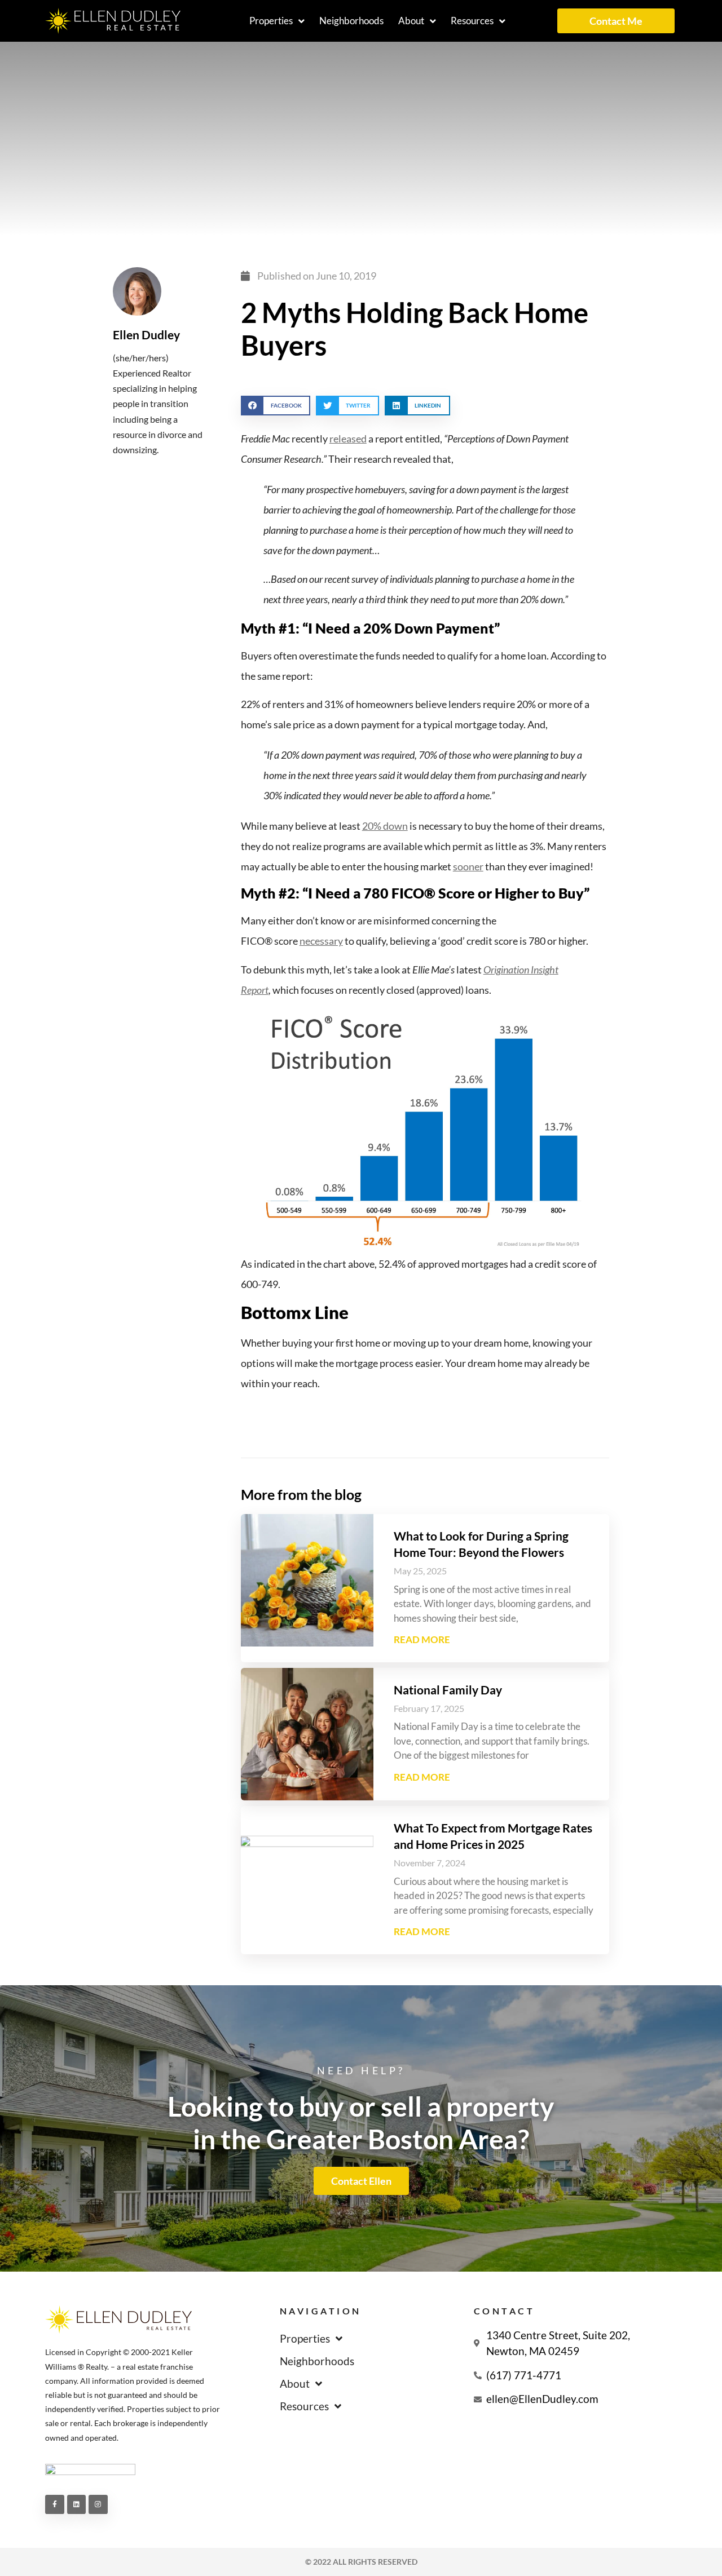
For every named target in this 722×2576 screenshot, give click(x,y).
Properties (271, 21)
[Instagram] (98, 2504)
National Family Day (448, 1690)
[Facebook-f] (55, 2504)
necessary (321, 941)
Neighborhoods (351, 21)
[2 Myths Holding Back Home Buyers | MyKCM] (425, 1127)
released (348, 439)
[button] (276, 406)
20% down (385, 826)
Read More (422, 1639)
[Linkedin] (77, 2504)
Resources (472, 21)
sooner (468, 866)
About (411, 21)
